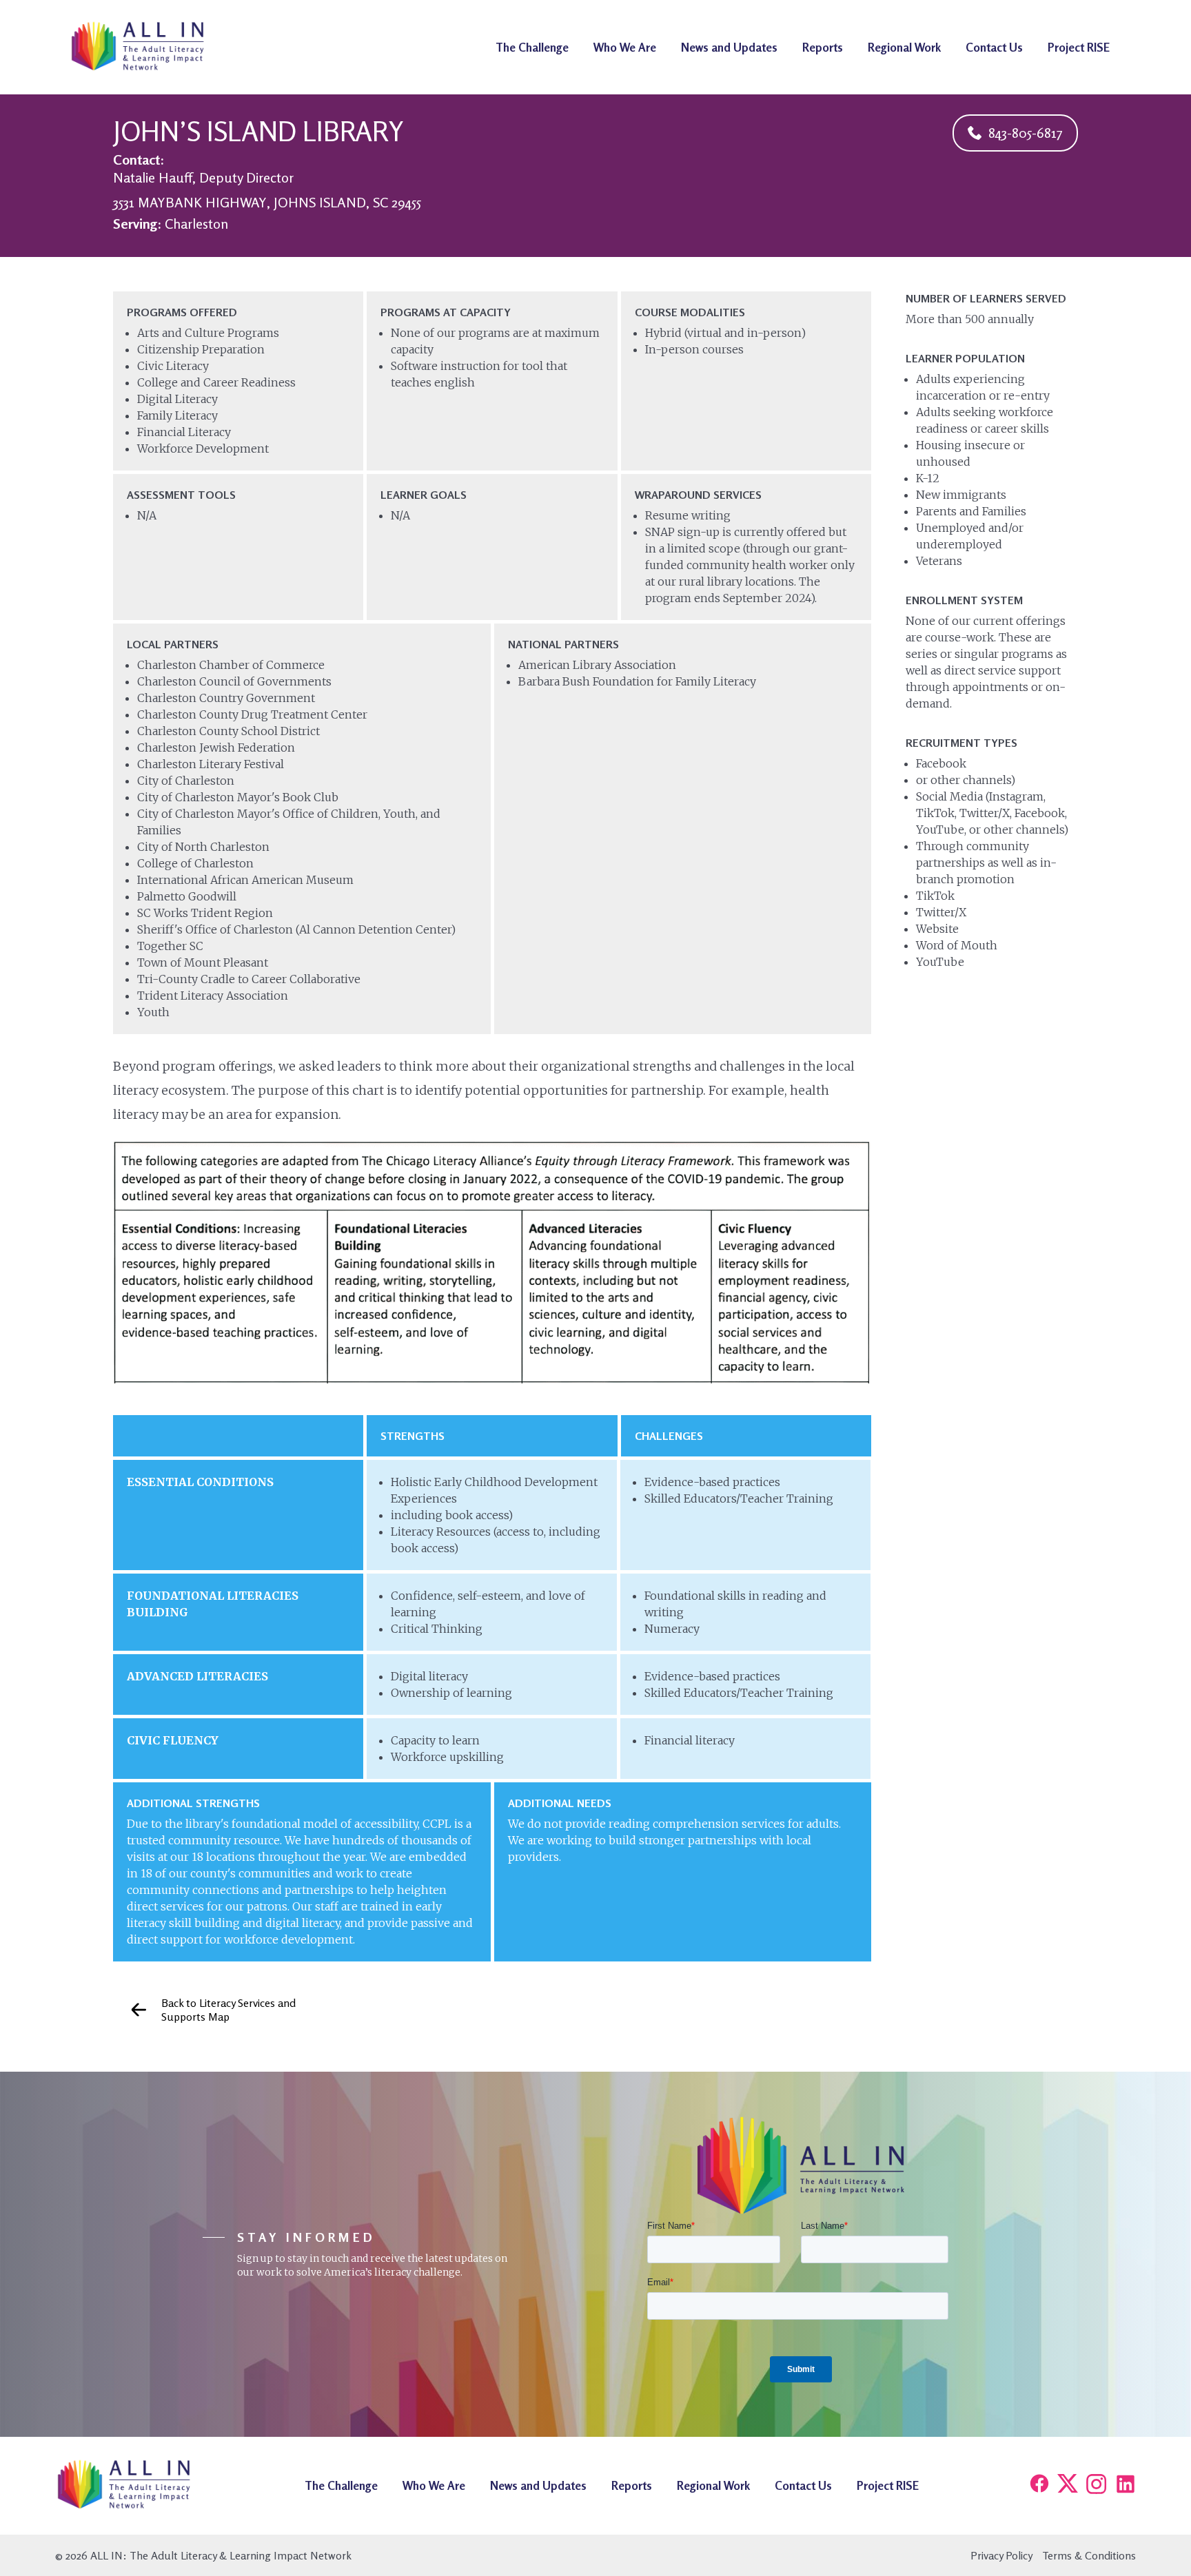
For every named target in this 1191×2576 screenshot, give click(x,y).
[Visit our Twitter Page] (1068, 2485)
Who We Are (625, 47)
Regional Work (904, 47)
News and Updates (729, 47)
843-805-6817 (1026, 133)
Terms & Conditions (1089, 2555)
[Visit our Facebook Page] (1039, 2485)
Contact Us (994, 47)
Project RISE (1079, 47)
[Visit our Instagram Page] (1097, 2485)
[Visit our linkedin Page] (1126, 2485)
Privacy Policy (1001, 2555)
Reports (823, 47)
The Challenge (532, 47)
